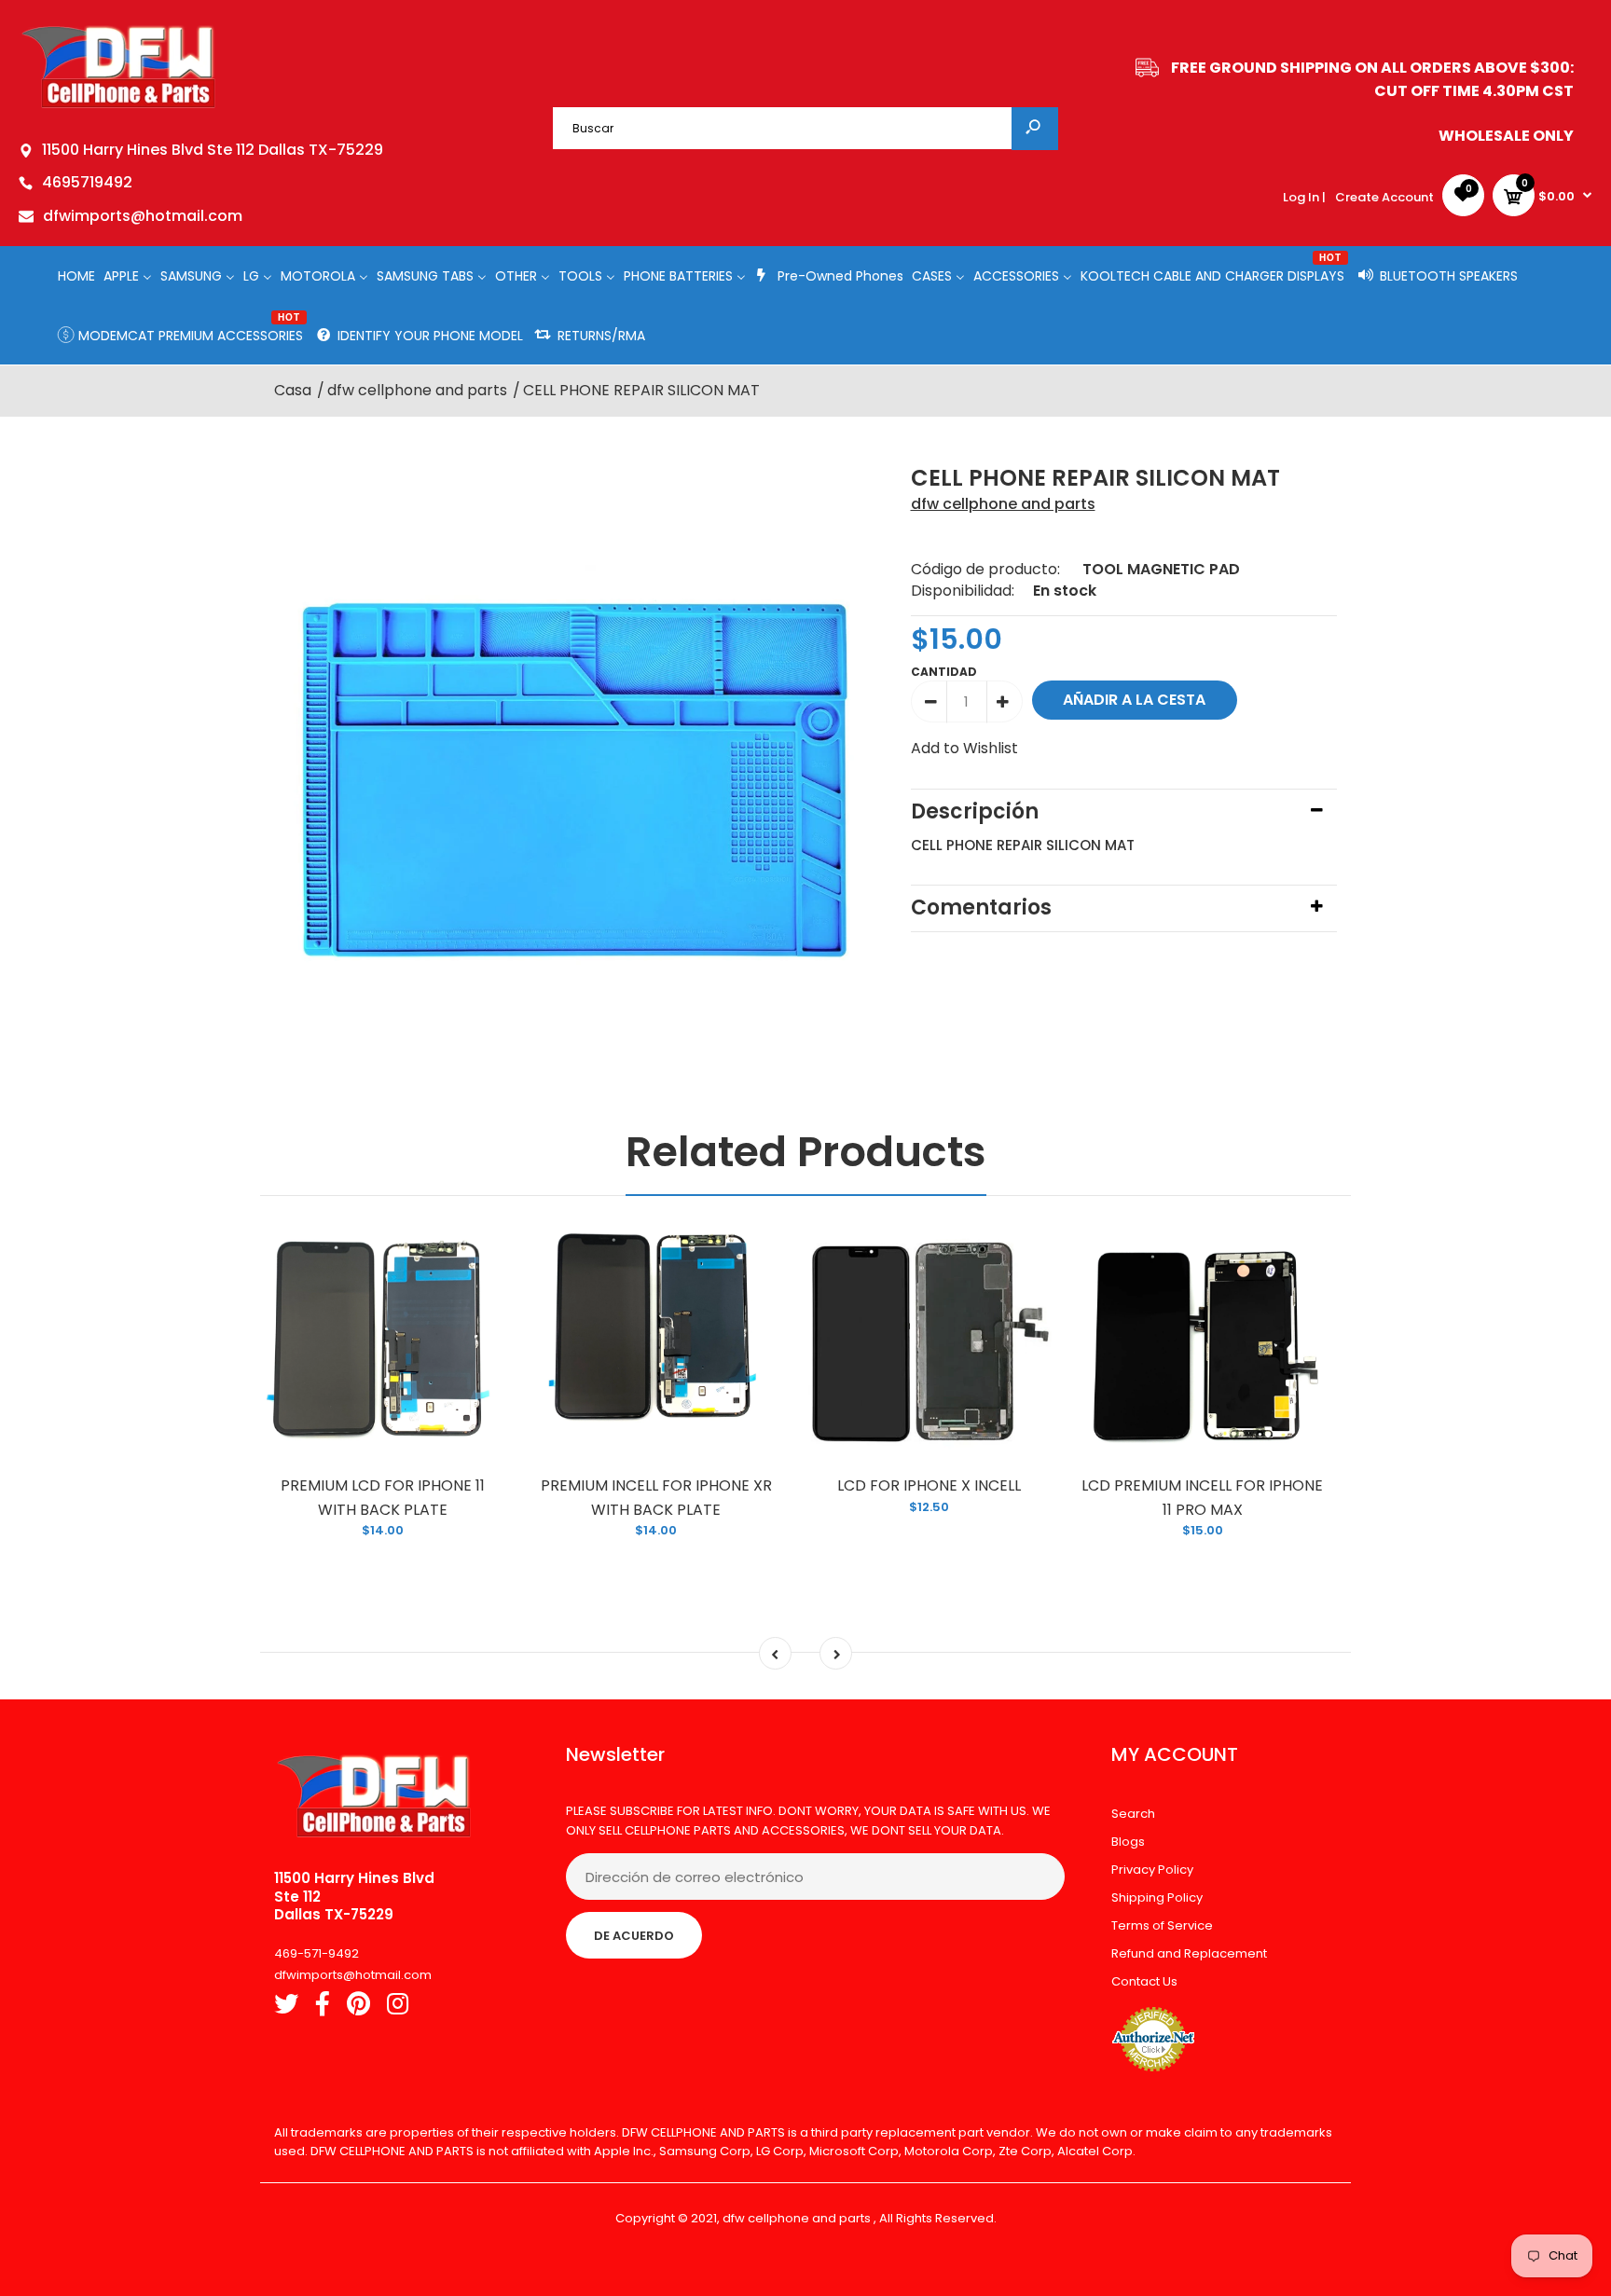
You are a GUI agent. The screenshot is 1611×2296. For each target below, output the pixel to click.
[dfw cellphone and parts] (119, 107)
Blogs (1128, 1842)
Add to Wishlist (964, 748)
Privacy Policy (1152, 1870)
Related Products (806, 1152)
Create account (1384, 197)
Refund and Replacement (1189, 1953)
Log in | (1304, 197)
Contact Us (1144, 1981)
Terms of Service (1162, 1925)
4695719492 (87, 182)
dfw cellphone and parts (1003, 504)
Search (1133, 1814)
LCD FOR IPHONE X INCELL (929, 1485)
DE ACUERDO (634, 1936)
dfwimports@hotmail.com (143, 216)
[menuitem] (76, 275)
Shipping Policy (1157, 1897)
